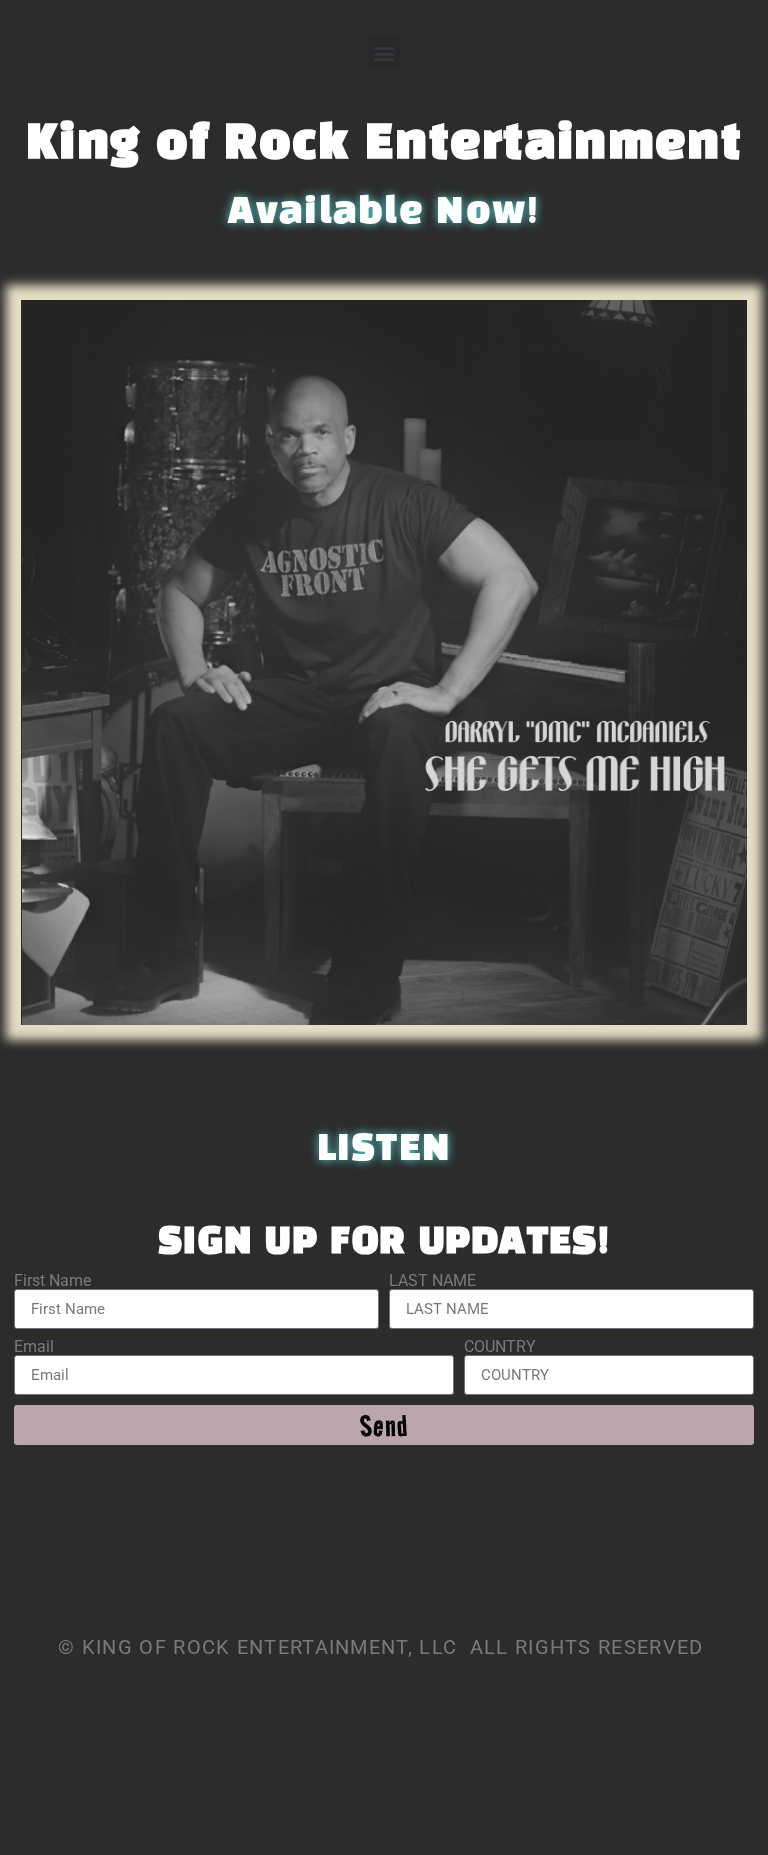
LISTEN (384, 1149)
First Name (52, 1281)
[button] (384, 52)
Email (34, 1347)
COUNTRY (500, 1347)
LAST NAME (432, 1281)
